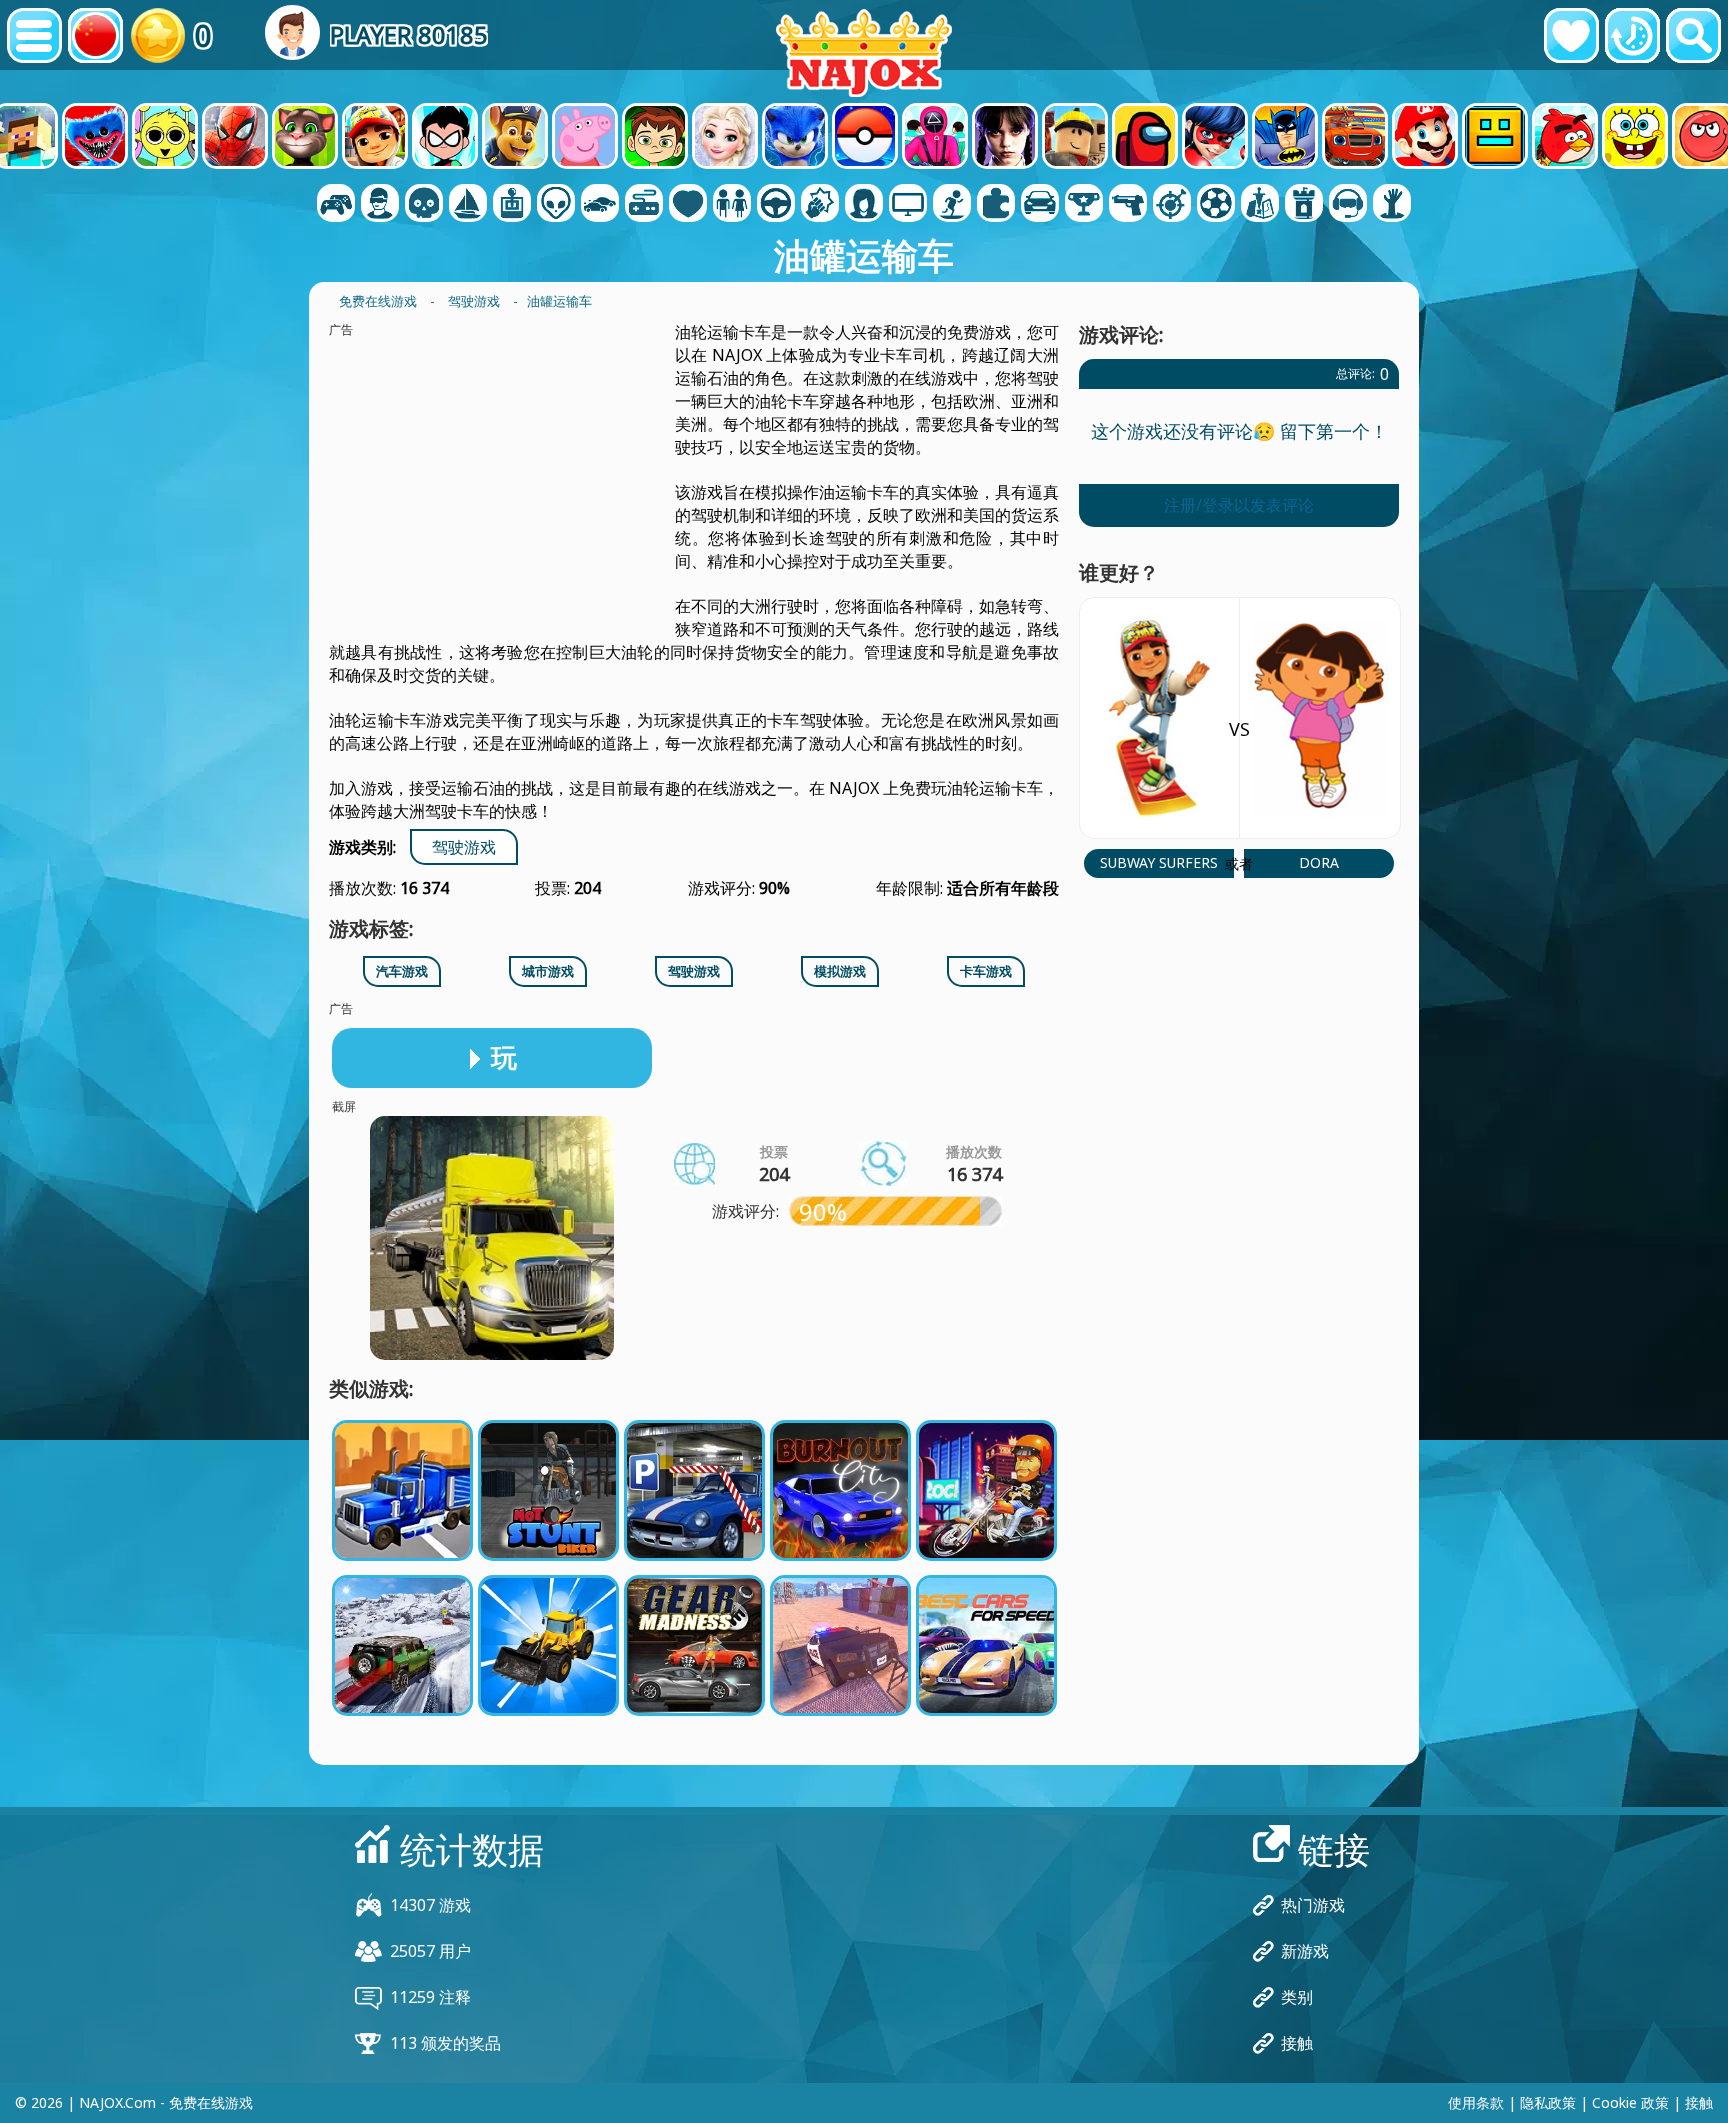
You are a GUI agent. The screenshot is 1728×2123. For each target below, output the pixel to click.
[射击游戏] (1128, 205)
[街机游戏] (512, 205)
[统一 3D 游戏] (1348, 205)
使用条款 (1476, 2102)
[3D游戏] (380, 205)
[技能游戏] (1172, 205)
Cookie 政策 (1630, 2102)
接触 (1297, 2043)
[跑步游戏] (1084, 205)
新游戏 (1305, 1951)
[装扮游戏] (732, 205)
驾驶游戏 (464, 847)
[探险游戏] (468, 205)
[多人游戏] (908, 205)
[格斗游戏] (820, 205)
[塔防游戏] (1304, 205)
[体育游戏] (1216, 205)
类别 (1297, 1997)
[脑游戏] (556, 205)
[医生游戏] (688, 205)
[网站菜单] (34, 35)
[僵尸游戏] (1392, 205)
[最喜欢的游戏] (1571, 35)
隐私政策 (1548, 2102)
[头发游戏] (864, 205)
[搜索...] (1693, 35)
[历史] (1632, 35)
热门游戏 (1313, 1905)
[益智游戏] (996, 205)
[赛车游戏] (1040, 205)
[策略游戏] (1260, 205)
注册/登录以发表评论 (1239, 505)
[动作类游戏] (424, 205)
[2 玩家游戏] (336, 205)
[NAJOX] (864, 52)
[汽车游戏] (600, 205)
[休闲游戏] (644, 205)
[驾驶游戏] (776, 205)
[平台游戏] (952, 205)
